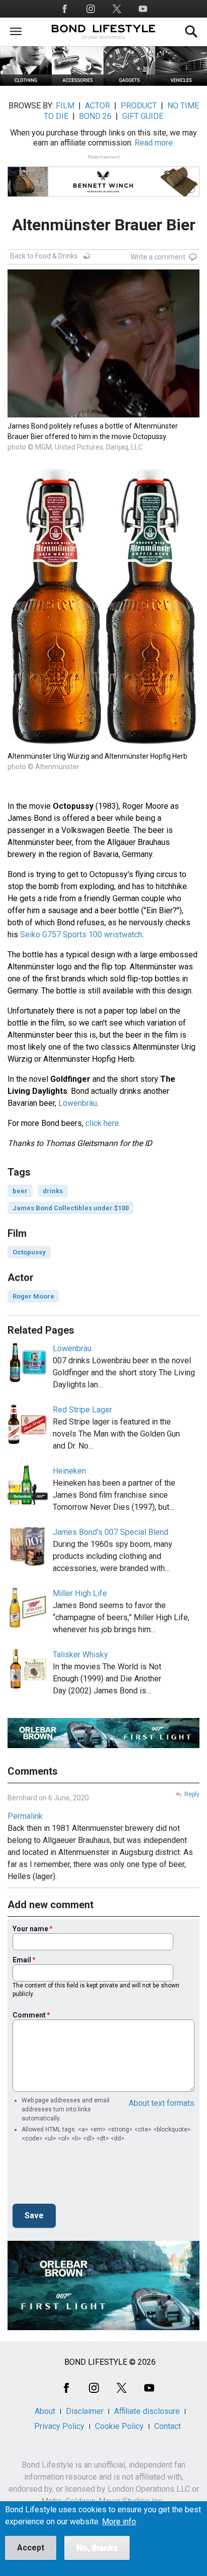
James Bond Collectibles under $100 (71, 1208)
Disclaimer (85, 2411)
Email (22, 1960)
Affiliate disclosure (147, 2411)
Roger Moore (33, 1296)
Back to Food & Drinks (44, 256)
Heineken (69, 1471)
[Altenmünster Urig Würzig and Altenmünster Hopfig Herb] (103, 745)
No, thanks (97, 2548)
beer (20, 1191)
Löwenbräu (78, 1103)
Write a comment (158, 257)
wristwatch (122, 935)
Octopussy (29, 1252)
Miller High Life (80, 1593)
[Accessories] (78, 83)
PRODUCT (139, 106)
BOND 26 (95, 116)
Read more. (154, 143)
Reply (192, 1794)
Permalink (25, 1816)
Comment (29, 2015)
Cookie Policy (119, 2426)
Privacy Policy (59, 2426)
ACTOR (97, 106)
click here (102, 1123)
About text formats (162, 2103)
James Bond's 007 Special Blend (111, 1532)
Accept (31, 2548)
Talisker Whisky (80, 1655)
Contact (168, 2426)
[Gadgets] (129, 83)
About (45, 2411)
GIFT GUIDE (143, 116)
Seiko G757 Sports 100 (61, 935)
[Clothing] (26, 83)
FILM (65, 106)
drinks (53, 1191)
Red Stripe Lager (82, 1410)
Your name (30, 1929)
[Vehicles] (181, 83)
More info (119, 2522)
